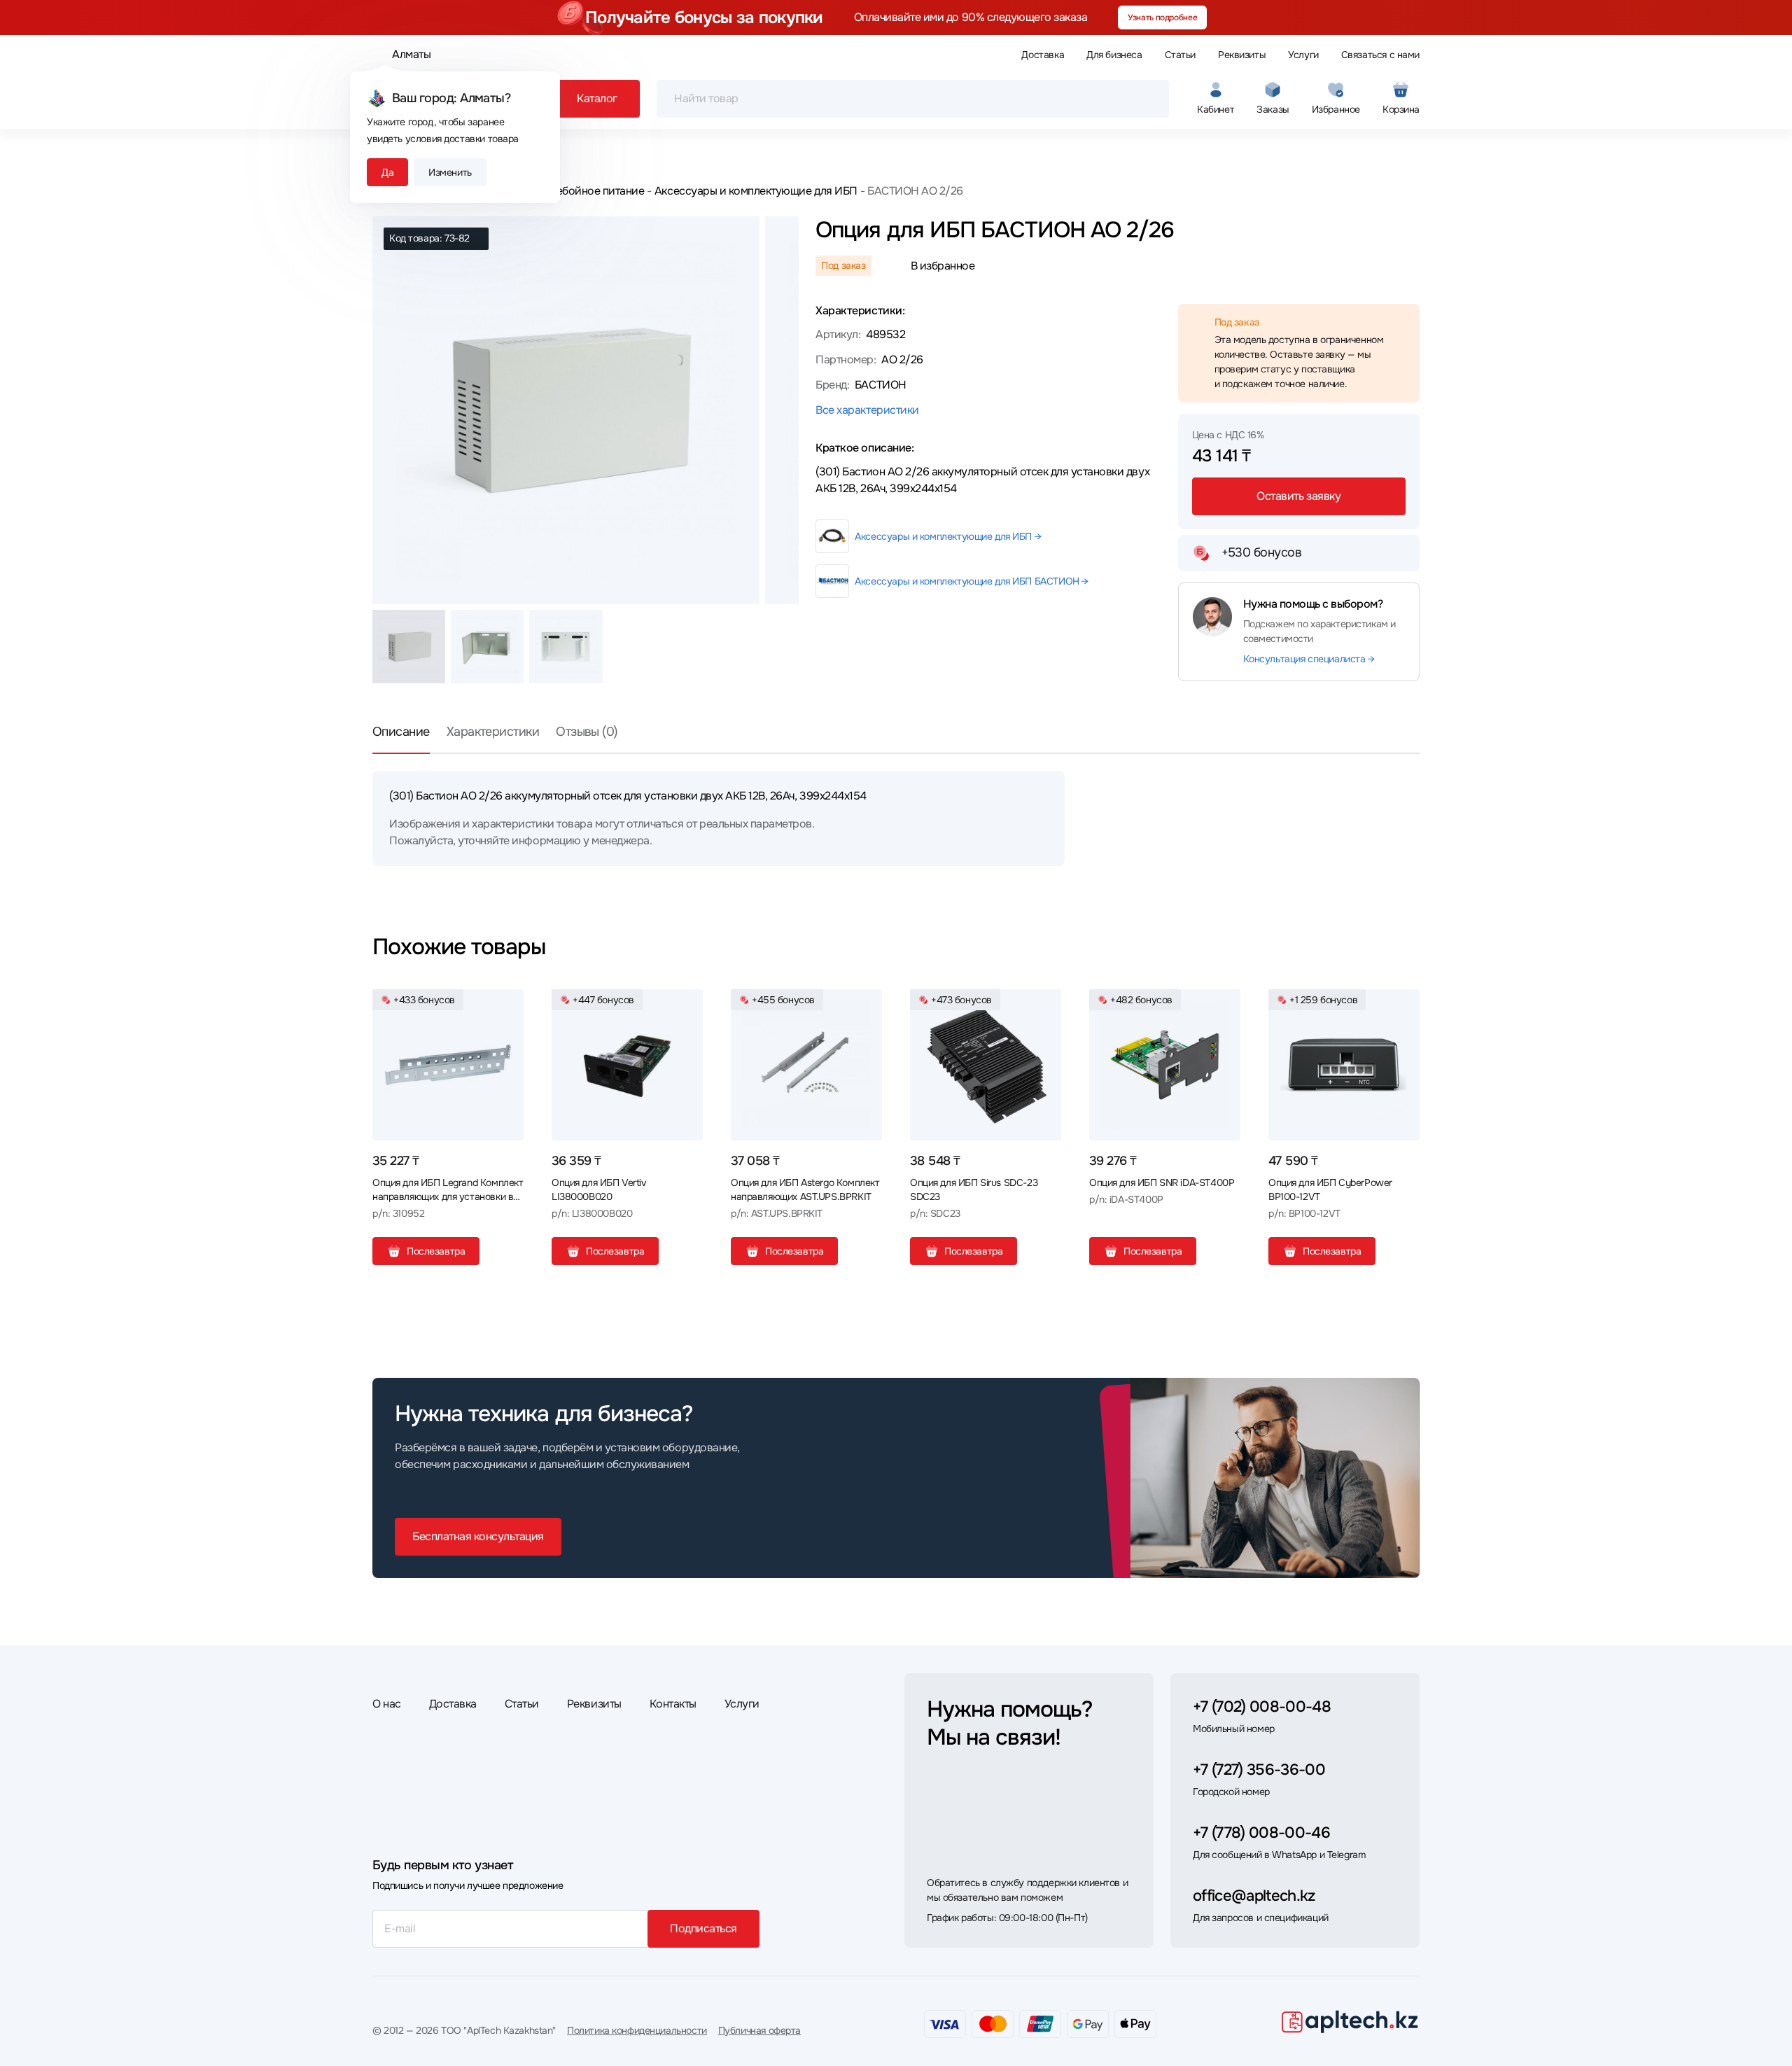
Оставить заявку (1298, 496)
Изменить (450, 172)
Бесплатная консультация (478, 1536)
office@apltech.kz (1254, 1896)
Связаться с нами (1380, 55)
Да (387, 172)
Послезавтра (436, 1251)
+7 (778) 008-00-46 (1261, 1833)
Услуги (1303, 55)
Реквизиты (1242, 55)
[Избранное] (507, 1005)
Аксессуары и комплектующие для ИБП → (948, 536)
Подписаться (703, 1928)
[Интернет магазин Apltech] (1350, 2021)
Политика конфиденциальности (637, 2030)
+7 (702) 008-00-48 (1262, 1707)
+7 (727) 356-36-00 (1259, 1770)
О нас (387, 1704)
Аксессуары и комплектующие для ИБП (756, 191)
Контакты (673, 1704)
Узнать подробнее (1162, 18)
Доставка (1043, 55)
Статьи (1180, 55)
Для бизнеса (1114, 55)
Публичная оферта (759, 2030)
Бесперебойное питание (582, 191)
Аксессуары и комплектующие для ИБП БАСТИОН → (972, 581)
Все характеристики (867, 410)
